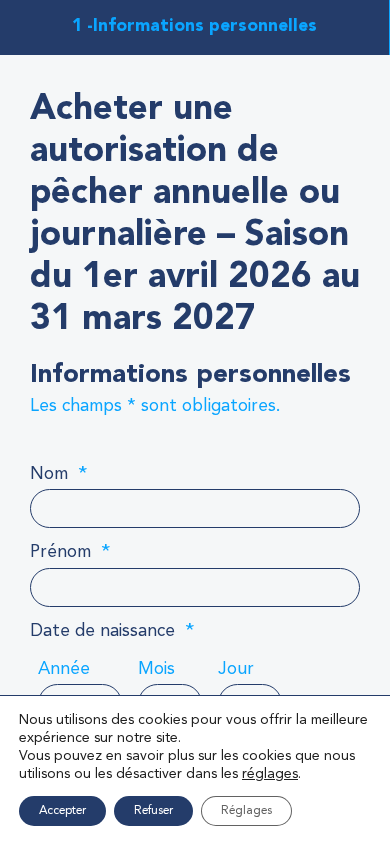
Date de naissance (112, 631)
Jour (236, 669)
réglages (270, 774)
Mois (156, 669)
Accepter (62, 811)
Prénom (70, 552)
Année (64, 669)
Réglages (246, 811)
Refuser (153, 811)
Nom (58, 474)
